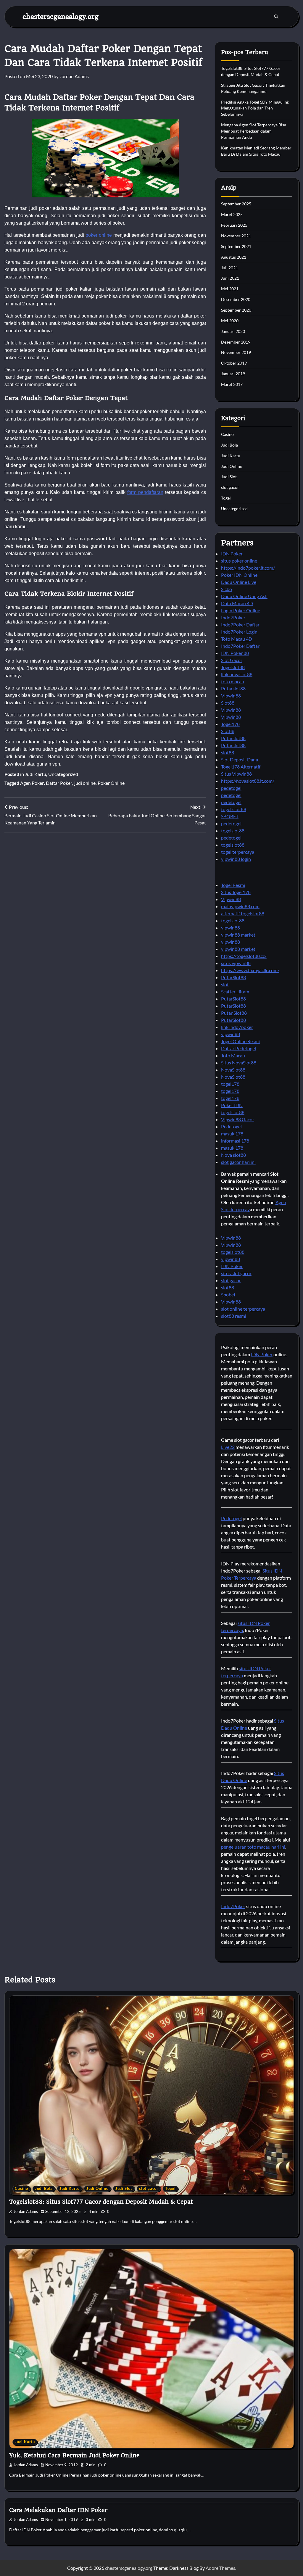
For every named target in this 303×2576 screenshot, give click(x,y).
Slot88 (228, 703)
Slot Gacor (232, 660)
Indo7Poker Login (239, 632)
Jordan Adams (74, 76)
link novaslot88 (237, 674)
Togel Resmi (233, 885)
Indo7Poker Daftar (240, 625)
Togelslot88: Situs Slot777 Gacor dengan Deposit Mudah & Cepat (101, 2202)
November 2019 (236, 352)
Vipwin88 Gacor (238, 1119)
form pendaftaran (145, 492)
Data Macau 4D (237, 603)
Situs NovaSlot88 (239, 1063)
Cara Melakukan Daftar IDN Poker (58, 2510)
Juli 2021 (229, 268)
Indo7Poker (233, 617)
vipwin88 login (236, 859)
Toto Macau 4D (237, 639)
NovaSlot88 (233, 1070)
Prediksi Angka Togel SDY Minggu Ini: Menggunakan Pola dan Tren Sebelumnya (255, 108)
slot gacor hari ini (238, 1162)
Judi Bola (229, 445)
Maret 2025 (232, 214)
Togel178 (230, 724)
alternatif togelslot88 (243, 913)
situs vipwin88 (236, 963)
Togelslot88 (233, 667)
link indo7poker (237, 1027)
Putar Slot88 (234, 1013)
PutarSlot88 (233, 977)
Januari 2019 (233, 374)
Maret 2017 (232, 384)
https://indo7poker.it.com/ (248, 568)
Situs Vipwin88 (236, 774)
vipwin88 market (238, 935)
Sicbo (227, 589)
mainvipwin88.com (240, 906)
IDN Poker (232, 554)
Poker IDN (232, 1105)
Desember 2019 (236, 342)
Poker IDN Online (239, 575)
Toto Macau (233, 1055)
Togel (226, 498)
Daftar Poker (59, 783)
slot (225, 984)
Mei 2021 (230, 289)
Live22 (228, 1447)
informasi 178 (235, 1141)
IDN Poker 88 (235, 653)
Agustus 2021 (234, 257)
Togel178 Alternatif (241, 767)
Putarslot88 (233, 688)
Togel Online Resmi (240, 1041)
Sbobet (228, 1295)
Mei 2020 (230, 321)
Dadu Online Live (239, 582)
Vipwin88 (231, 696)
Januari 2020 (233, 331)
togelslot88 (233, 831)
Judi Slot (229, 477)
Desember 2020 (236, 299)
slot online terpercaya (243, 1309)
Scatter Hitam (235, 991)
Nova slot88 (233, 1155)
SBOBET (230, 816)
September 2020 (236, 310)
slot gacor (230, 487)
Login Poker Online (241, 610)
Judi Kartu (36, 774)
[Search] (276, 17)
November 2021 (236, 236)
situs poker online (239, 561)
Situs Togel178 (236, 892)
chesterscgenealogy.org (61, 16)
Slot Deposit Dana (240, 759)
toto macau (233, 681)
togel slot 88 (234, 809)
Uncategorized (63, 774)
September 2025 (236, 204)
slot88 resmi (234, 1316)
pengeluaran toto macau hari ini (253, 1847)
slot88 (228, 752)
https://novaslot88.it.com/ (248, 781)
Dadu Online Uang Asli (244, 596)
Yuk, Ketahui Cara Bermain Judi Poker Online (74, 2455)
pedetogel (231, 788)
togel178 (230, 1084)
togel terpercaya (238, 852)
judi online (85, 783)
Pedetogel (231, 1126)
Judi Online (232, 466)
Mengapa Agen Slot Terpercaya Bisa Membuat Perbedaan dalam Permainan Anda (254, 131)
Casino (227, 434)
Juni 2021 (230, 278)
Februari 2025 (234, 225)
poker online (99, 235)
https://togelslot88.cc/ (244, 956)
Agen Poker (32, 783)
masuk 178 (232, 1134)
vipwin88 (231, 928)
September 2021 (236, 246)
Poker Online (111, 783)
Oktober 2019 (234, 363)
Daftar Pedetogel (238, 1048)
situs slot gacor (236, 1273)
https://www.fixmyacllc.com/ (250, 970)
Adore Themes (220, 2568)
